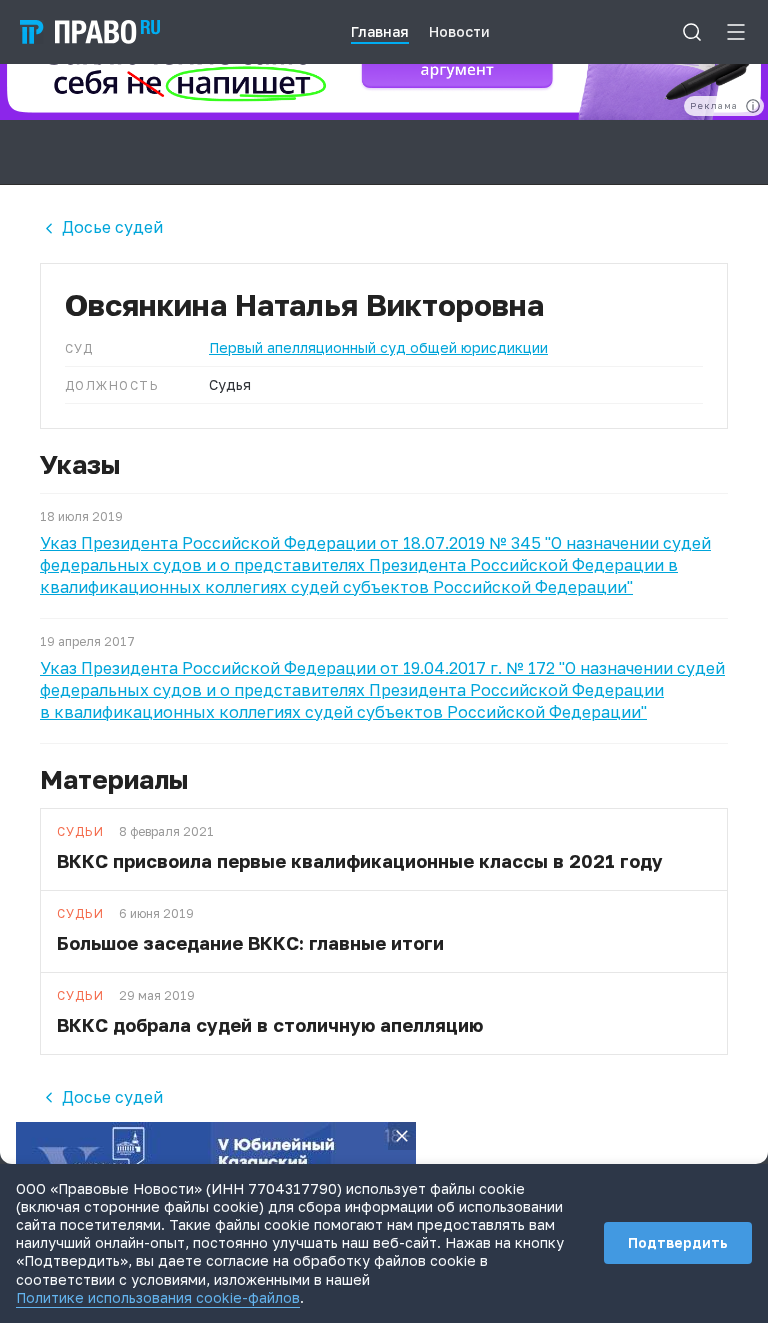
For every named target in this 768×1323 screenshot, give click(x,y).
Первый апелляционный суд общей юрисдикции (378, 347)
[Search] (692, 32)
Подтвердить (678, 1242)
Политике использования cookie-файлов (158, 1297)
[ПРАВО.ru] (90, 32)
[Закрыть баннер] (402, 1136)
